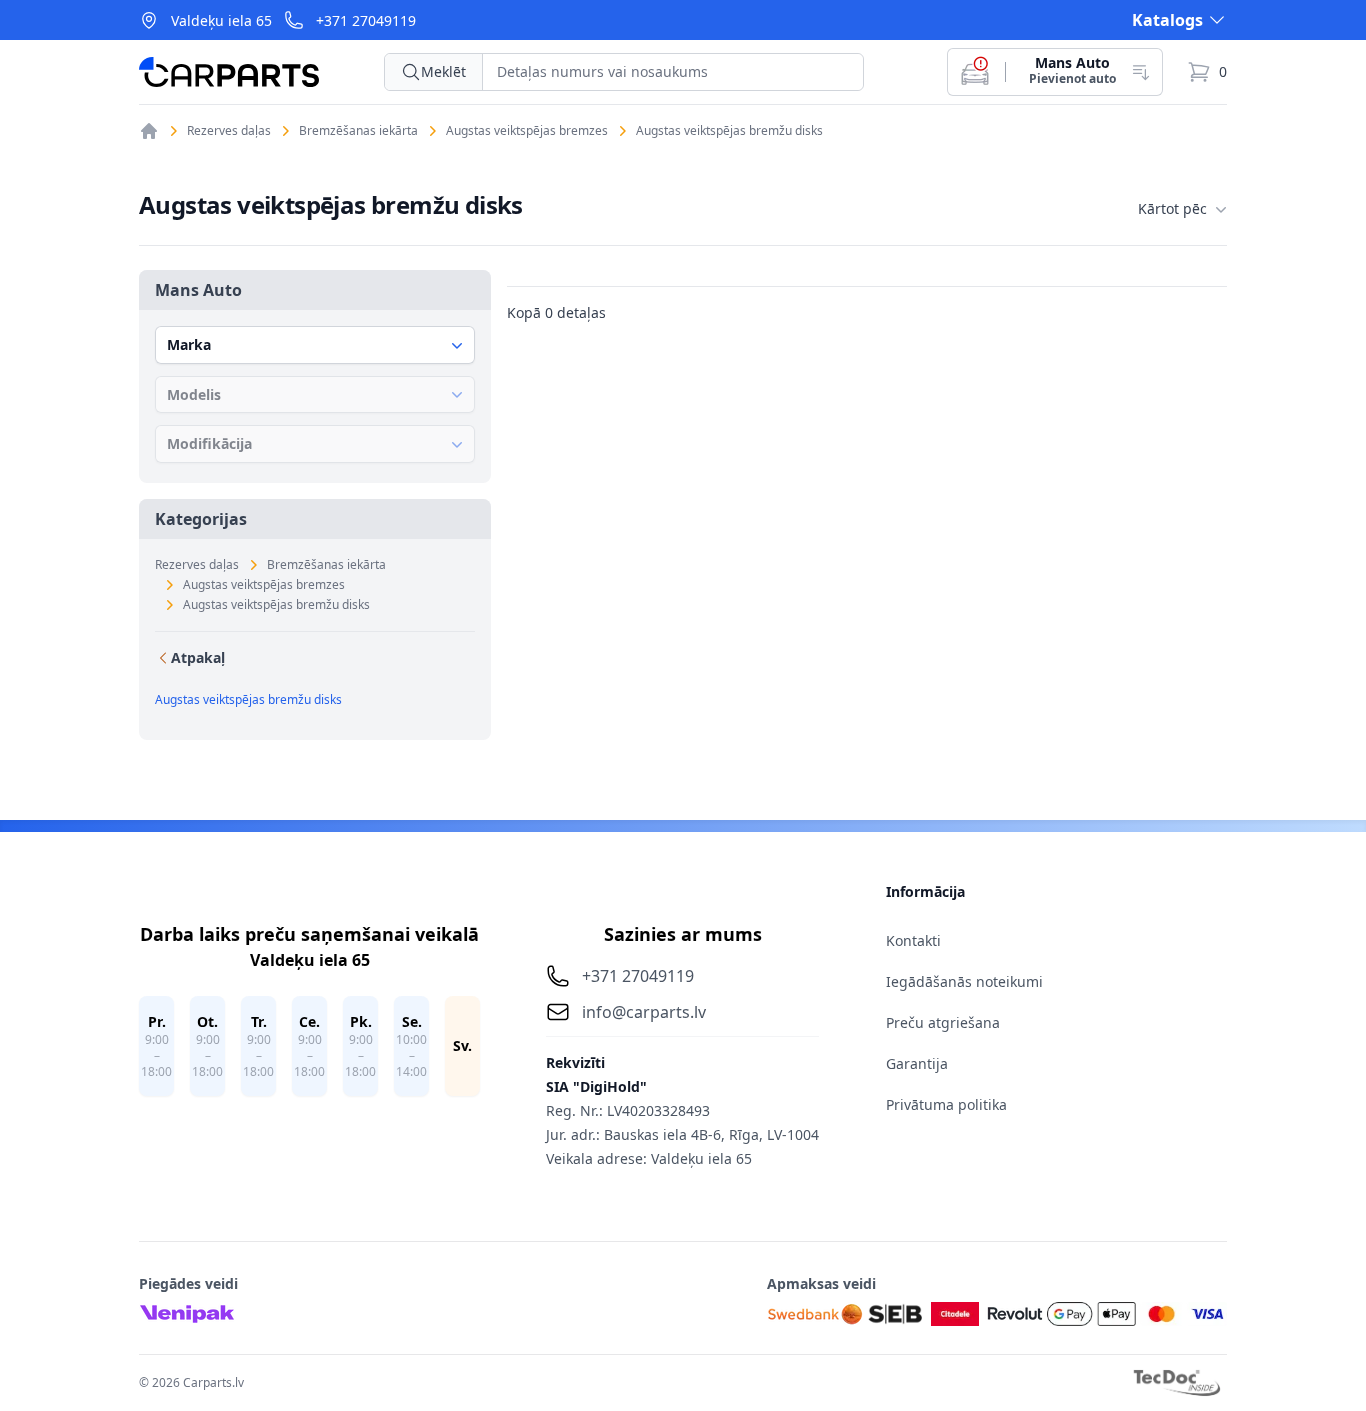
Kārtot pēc (1172, 208)
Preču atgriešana (943, 1022)
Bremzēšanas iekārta (358, 131)
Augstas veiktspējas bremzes (527, 131)
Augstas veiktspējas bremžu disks (729, 131)
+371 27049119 (366, 20)
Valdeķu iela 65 (221, 20)
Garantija (917, 1063)
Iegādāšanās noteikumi (964, 981)
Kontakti (913, 940)
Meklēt (443, 71)
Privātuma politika (946, 1104)
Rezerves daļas (229, 131)
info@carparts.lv (644, 1012)
